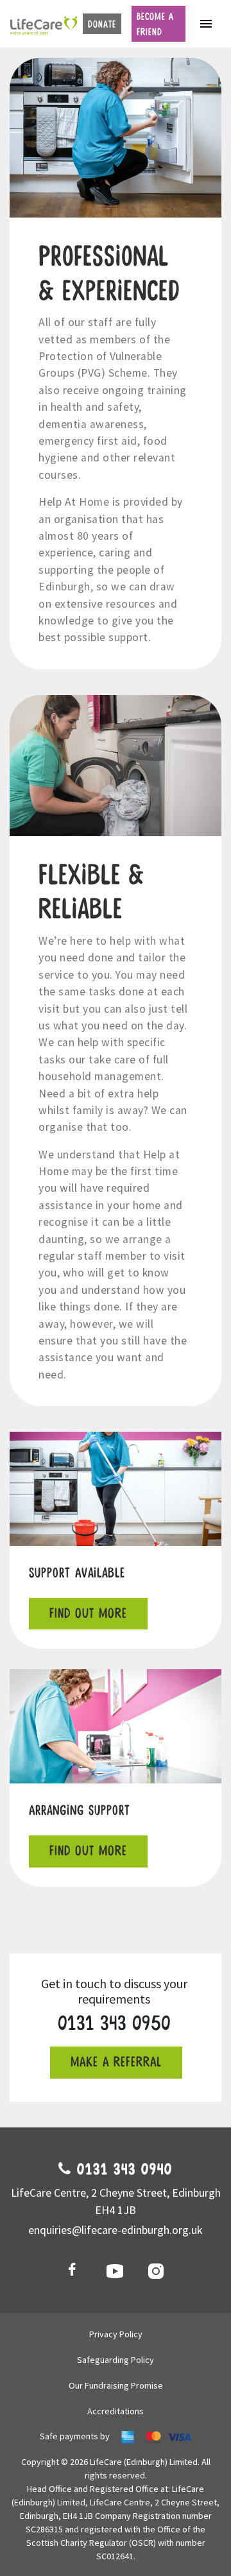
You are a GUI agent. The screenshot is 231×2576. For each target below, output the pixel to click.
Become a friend (155, 24)
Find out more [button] (88, 1614)
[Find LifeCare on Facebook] (74, 2271)
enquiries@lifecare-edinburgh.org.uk (116, 2230)
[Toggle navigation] (206, 24)
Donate (102, 24)
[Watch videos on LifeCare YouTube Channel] (116, 2271)
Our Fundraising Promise (116, 2385)
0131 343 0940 (122, 2170)
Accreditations (116, 2411)
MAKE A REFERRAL (116, 2062)
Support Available (77, 1573)
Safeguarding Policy (116, 2360)
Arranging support (80, 1811)
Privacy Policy (116, 2334)
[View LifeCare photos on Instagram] (157, 2271)
